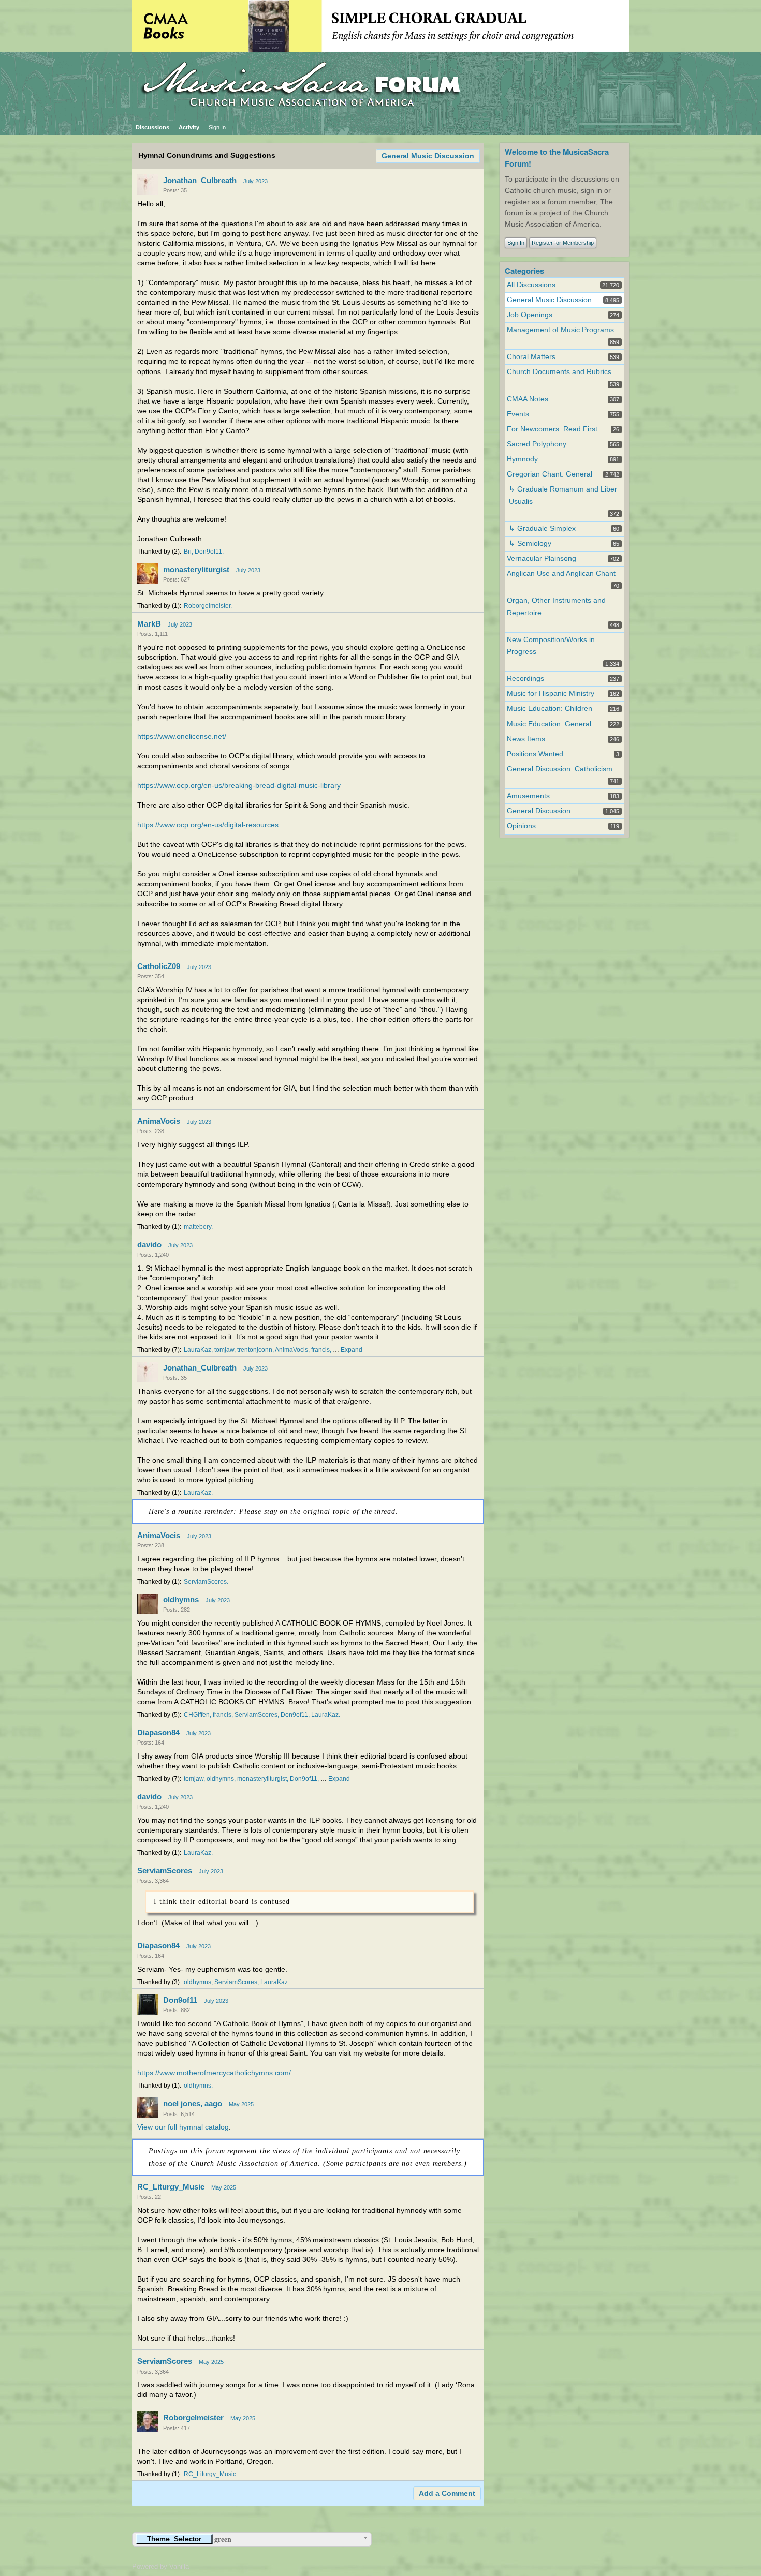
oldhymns (181, 1599)
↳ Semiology (530, 544)
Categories (524, 271)
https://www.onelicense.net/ (182, 736)
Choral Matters (531, 357)
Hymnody (522, 459)
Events (518, 414)
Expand (352, 1350)
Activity (189, 127)
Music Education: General (549, 724)
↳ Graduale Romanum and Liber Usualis (563, 495)
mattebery (197, 1227)
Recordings (525, 679)
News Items (526, 739)
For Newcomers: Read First (552, 429)
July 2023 (255, 181)
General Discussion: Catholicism (560, 769)
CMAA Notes (528, 399)
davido (149, 1245)
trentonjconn (255, 1350)
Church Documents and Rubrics (559, 372)
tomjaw (224, 1350)
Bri (188, 552)
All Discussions (531, 285)
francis (320, 1350)
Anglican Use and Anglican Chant (561, 574)
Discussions (152, 127)
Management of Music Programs (560, 330)
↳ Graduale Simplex (542, 528)
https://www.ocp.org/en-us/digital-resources (208, 825)
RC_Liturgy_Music (171, 2187)
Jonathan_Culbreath (200, 180)
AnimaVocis (159, 1121)
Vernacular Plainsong (542, 559)
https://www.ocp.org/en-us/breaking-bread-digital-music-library (239, 786)
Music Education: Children (550, 709)
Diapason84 (158, 1732)
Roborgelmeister (207, 606)
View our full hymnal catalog (183, 2127)
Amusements (528, 796)
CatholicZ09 (159, 966)
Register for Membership (563, 243)
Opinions (521, 826)
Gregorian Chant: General (550, 474)
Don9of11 (208, 552)
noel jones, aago (193, 2103)
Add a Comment (447, 2493)
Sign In (217, 127)
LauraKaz (197, 1350)
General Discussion (539, 811)
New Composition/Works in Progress (551, 646)
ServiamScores (205, 1582)
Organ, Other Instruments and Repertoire (556, 606)
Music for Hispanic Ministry (551, 694)
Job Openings (530, 315)
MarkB (149, 624)
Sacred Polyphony (537, 444)
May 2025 (241, 2104)
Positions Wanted (535, 754)
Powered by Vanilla (160, 2566)
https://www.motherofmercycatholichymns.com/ (214, 2073)
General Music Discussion (428, 156)
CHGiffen (197, 1715)
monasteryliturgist (196, 569)
